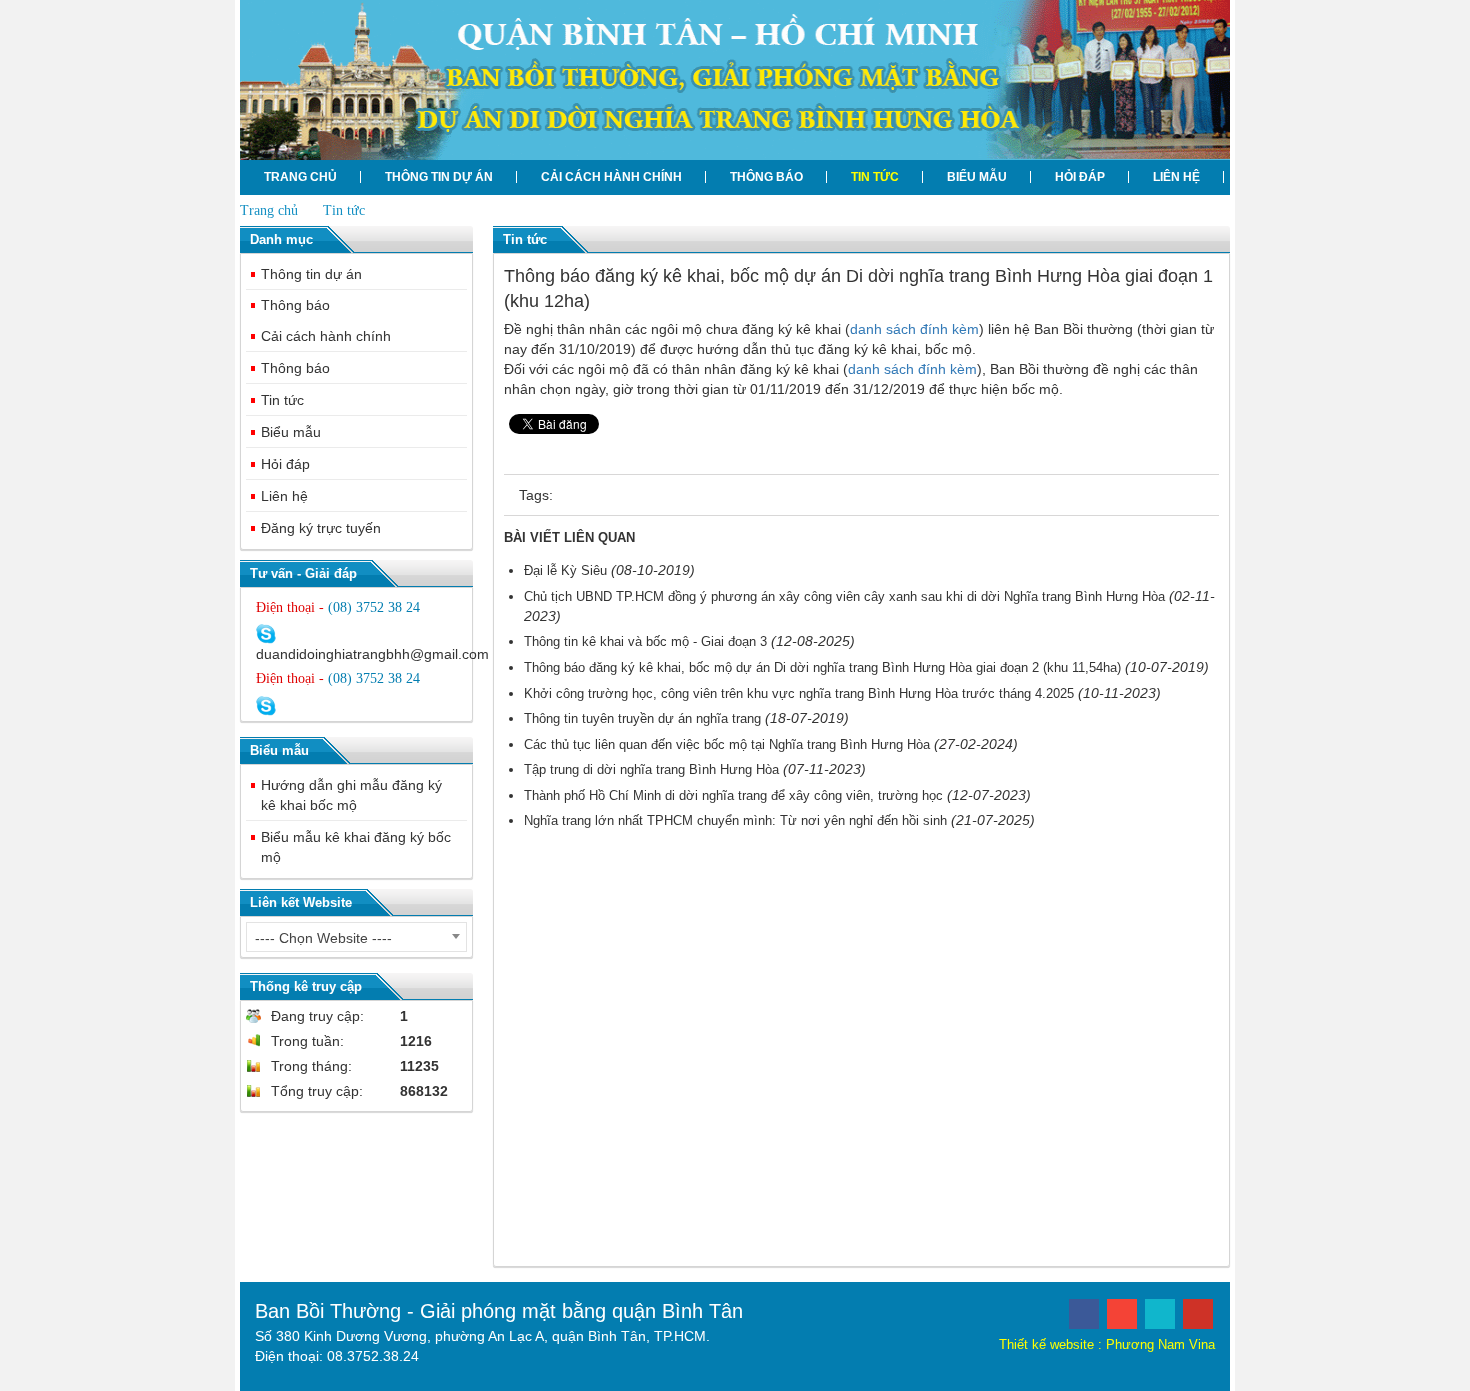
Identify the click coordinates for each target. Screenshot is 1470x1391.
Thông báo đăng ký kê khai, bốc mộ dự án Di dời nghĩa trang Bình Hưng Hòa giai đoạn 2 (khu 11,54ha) (822, 667)
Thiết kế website (1046, 1344)
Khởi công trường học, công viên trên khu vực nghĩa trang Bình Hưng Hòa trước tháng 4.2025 (799, 693)
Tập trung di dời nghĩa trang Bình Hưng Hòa (651, 769)
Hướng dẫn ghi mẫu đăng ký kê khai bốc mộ (351, 795)
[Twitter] (1160, 1314)
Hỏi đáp (1080, 177)
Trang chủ (300, 177)
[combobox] (356, 937)
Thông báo (766, 177)
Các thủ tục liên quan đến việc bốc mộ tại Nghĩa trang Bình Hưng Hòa (727, 744)
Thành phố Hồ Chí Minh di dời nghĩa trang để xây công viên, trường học (733, 795)
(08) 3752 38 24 (374, 607)
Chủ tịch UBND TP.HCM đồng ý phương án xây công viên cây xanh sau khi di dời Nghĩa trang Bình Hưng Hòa (844, 596)
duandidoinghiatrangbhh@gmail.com (372, 654)
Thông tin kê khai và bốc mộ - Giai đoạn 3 (645, 641)
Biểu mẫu (977, 177)
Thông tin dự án (439, 177)
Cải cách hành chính (611, 177)
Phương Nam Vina (1160, 1344)
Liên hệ (1176, 177)
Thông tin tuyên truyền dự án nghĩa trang (642, 718)
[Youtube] (1198, 1314)
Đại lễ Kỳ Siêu (565, 570)
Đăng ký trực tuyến (321, 528)
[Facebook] (1084, 1314)
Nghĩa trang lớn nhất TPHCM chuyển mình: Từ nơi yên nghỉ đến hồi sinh (735, 820)
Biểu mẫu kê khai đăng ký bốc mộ (356, 847)
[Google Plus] (1122, 1314)
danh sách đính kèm (914, 329)
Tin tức (875, 177)
